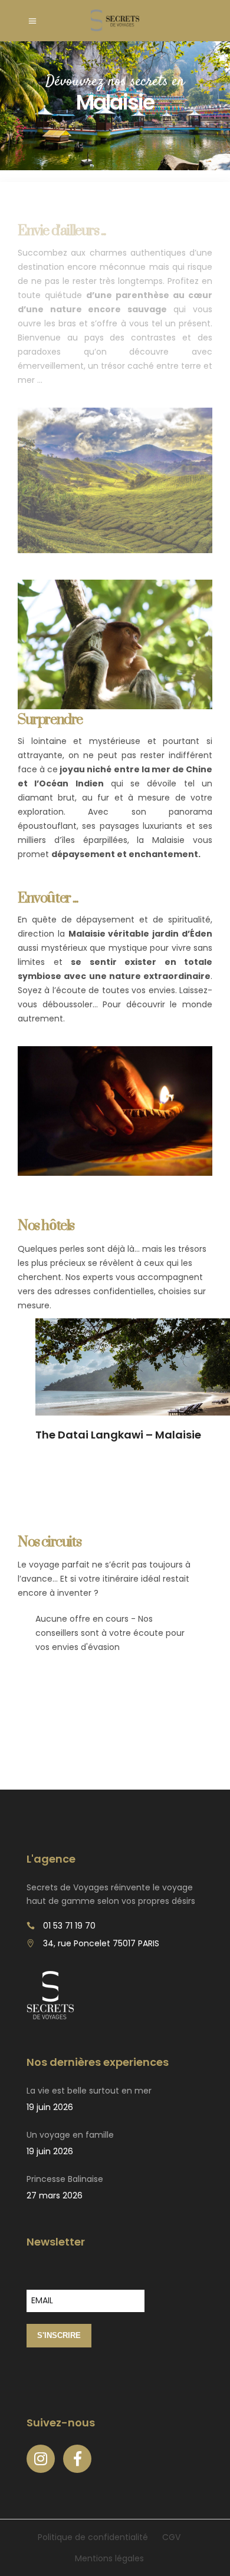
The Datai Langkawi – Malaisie (118, 1435)
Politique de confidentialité (93, 2537)
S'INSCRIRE (59, 2335)
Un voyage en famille (70, 2135)
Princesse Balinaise (65, 2179)
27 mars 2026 (55, 2195)
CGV (171, 2537)
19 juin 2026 (50, 2107)
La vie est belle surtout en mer (89, 2091)
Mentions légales (109, 2558)
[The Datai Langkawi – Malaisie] (133, 1367)
